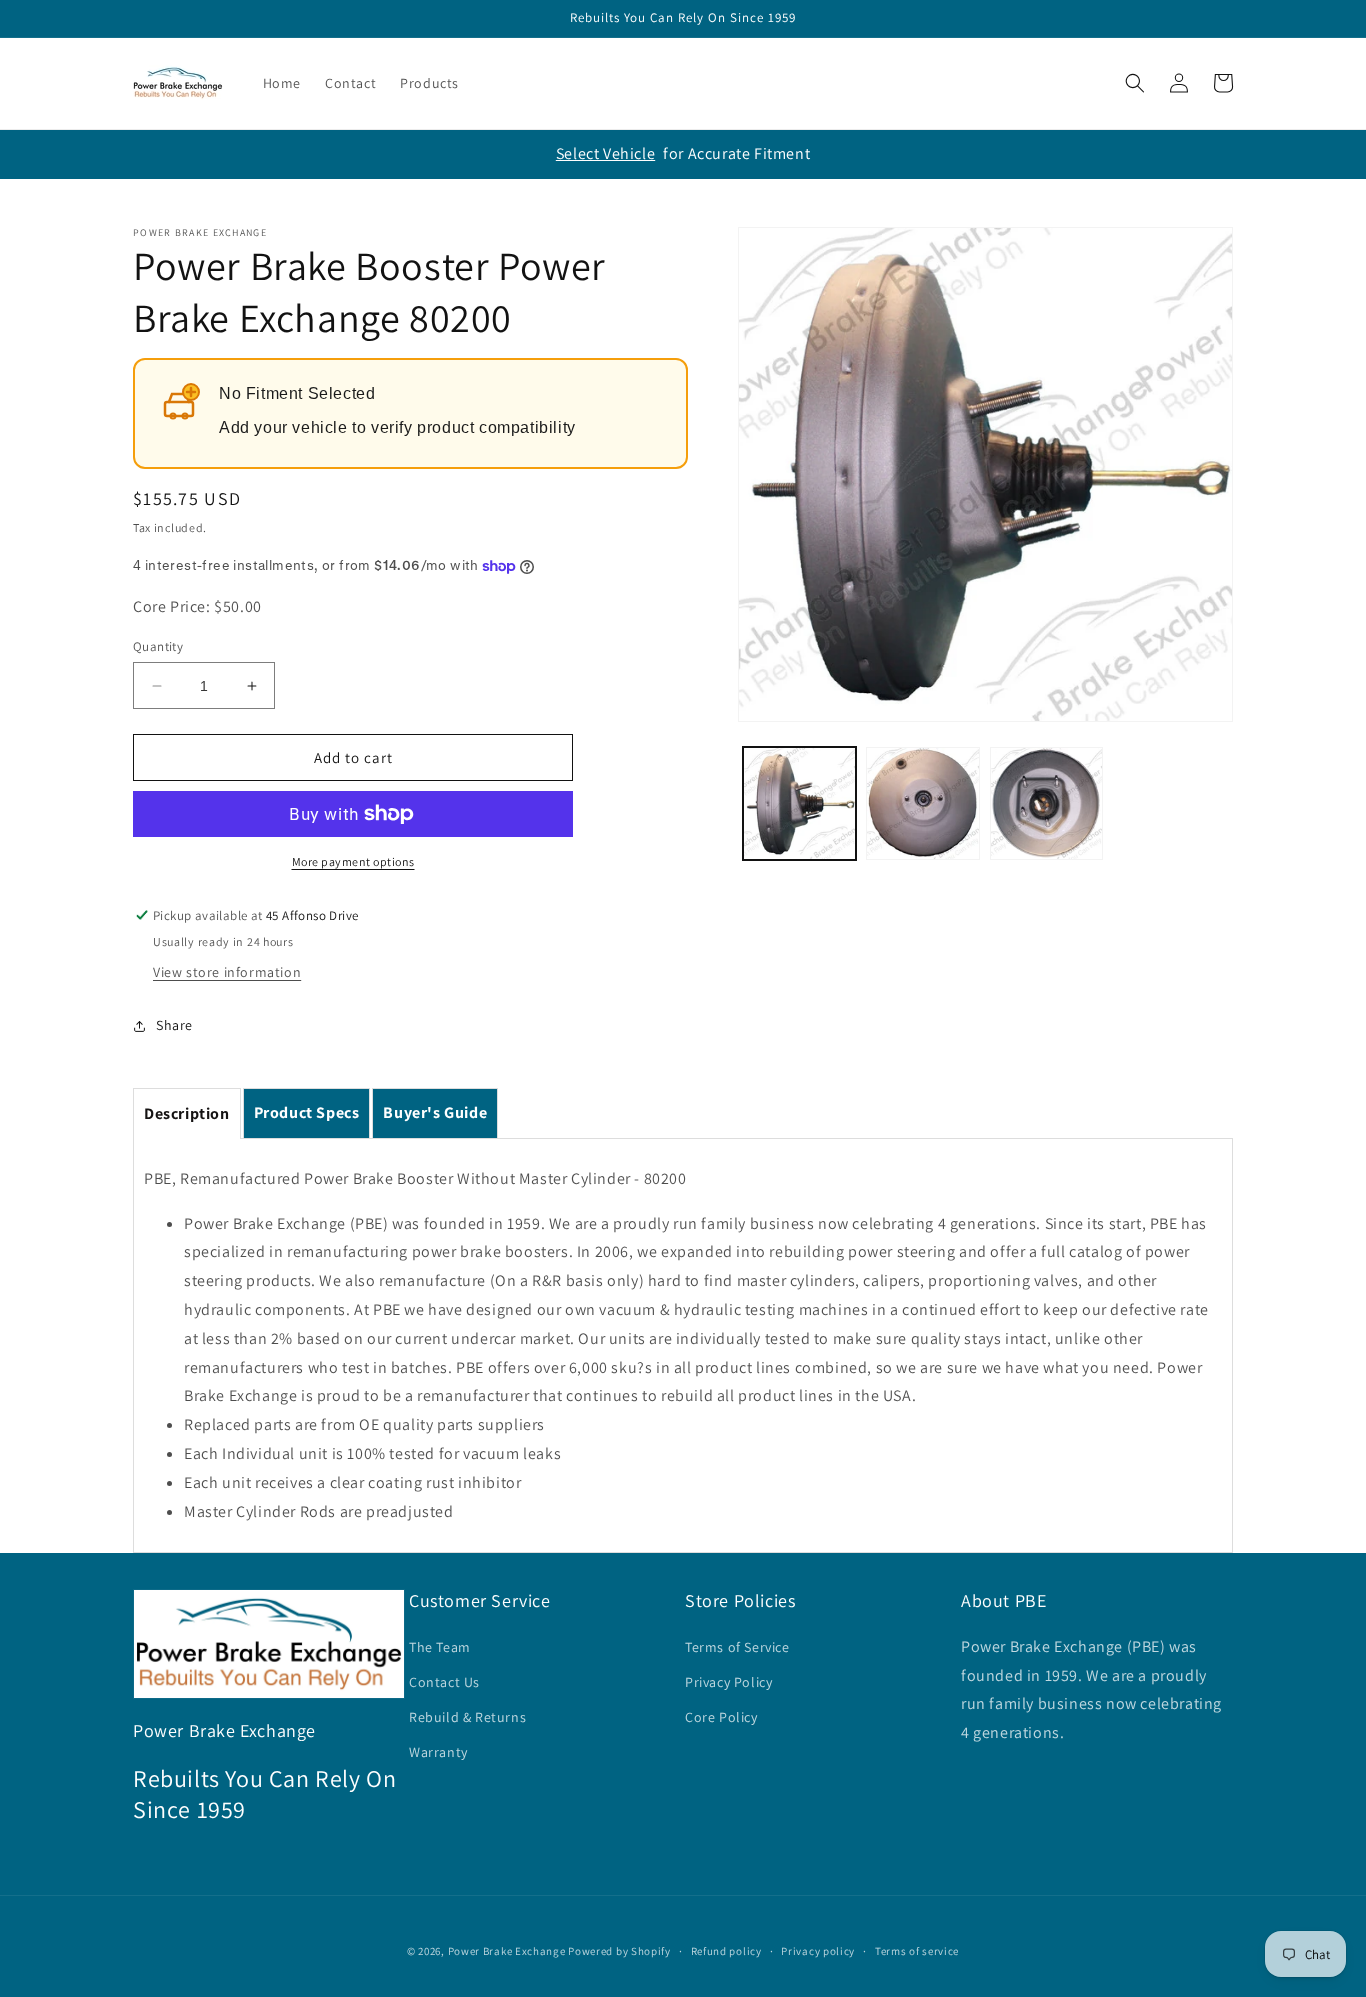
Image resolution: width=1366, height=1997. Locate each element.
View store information (227, 972)
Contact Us (444, 1682)
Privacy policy (818, 1951)
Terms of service (917, 1951)
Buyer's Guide (435, 1112)
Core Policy (721, 1717)
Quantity (158, 646)
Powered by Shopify (619, 1951)
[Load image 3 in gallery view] (1046, 803)
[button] (1135, 83)
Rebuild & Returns (467, 1717)
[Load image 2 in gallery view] (922, 803)
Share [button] (174, 1025)
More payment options (353, 861)
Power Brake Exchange (507, 1951)
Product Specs (307, 1112)
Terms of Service (737, 1647)
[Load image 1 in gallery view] (799, 803)
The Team (440, 1647)
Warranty (438, 1752)
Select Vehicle (605, 153)
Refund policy (726, 1951)
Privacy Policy (728, 1682)
